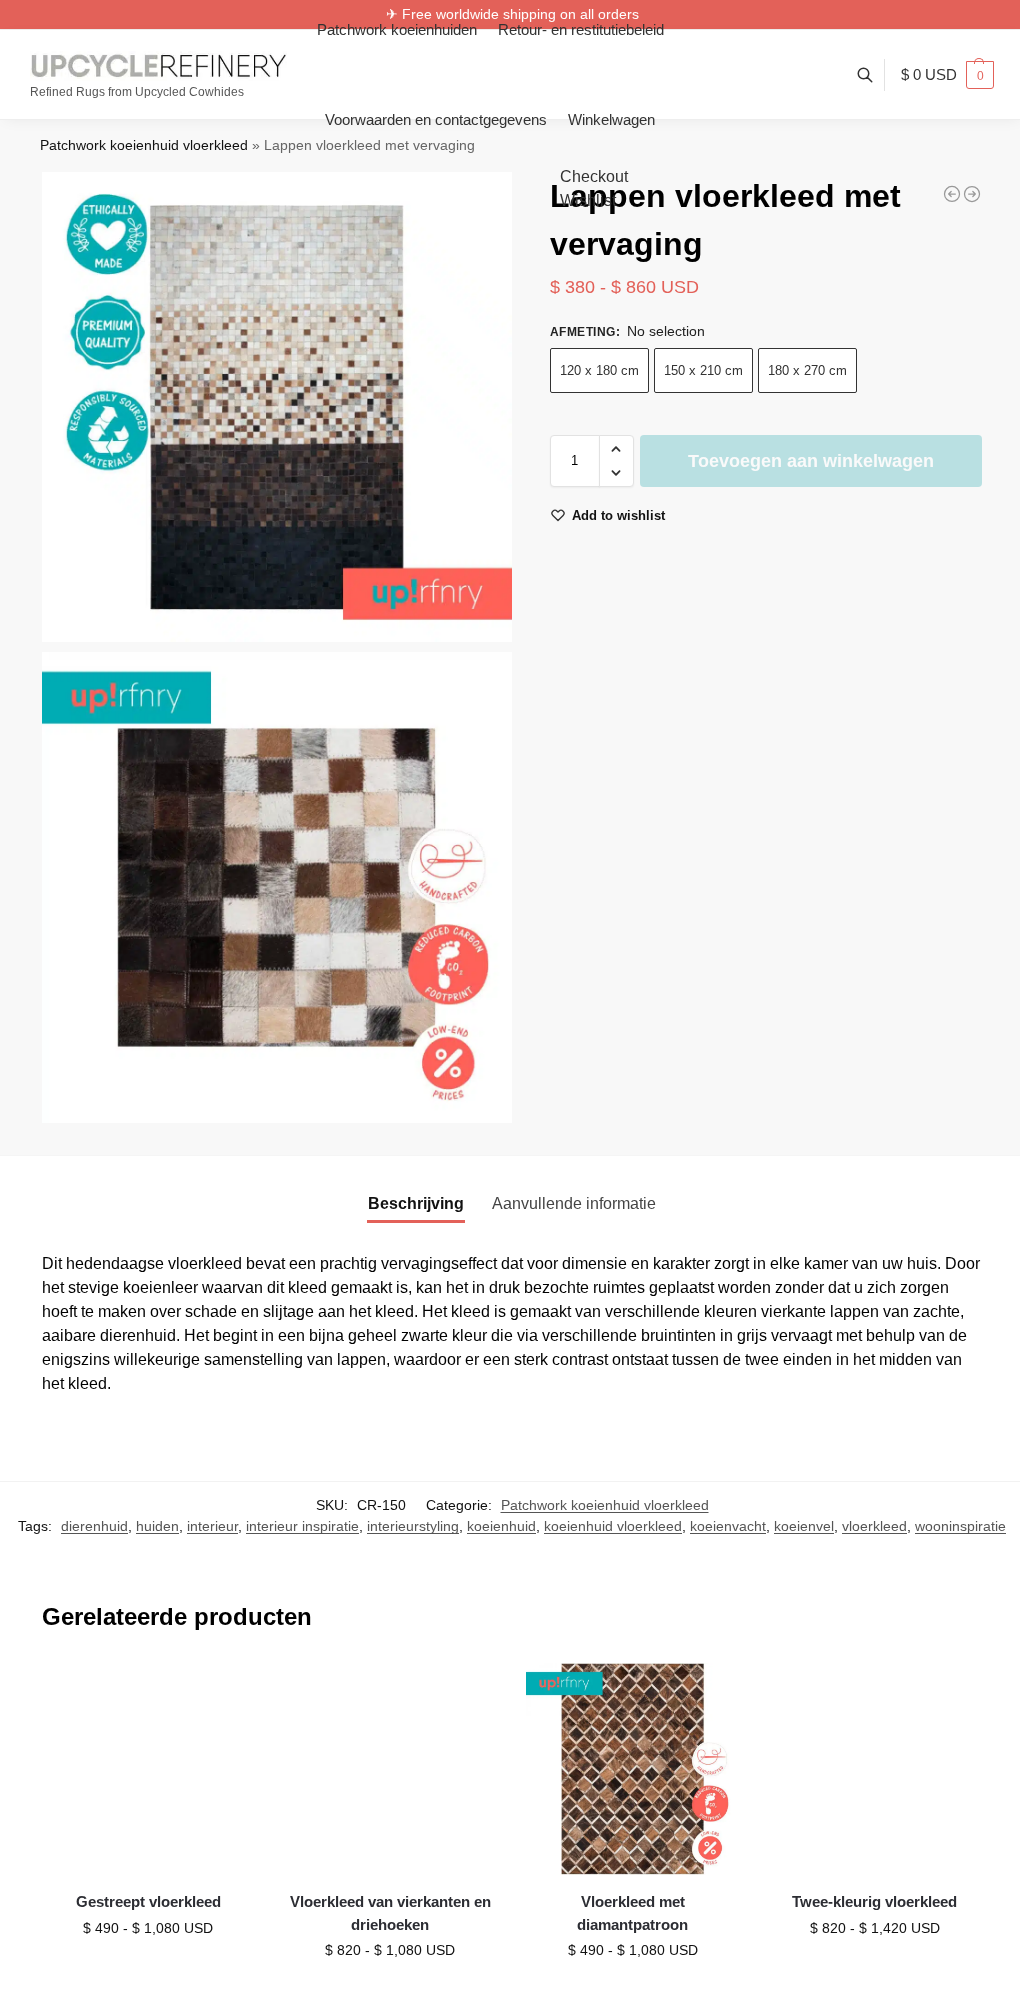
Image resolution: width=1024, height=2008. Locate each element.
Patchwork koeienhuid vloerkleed (144, 145)
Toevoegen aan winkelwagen (811, 461)
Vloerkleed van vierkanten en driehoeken (390, 1913)
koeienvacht (728, 1526)
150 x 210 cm (703, 370)
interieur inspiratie (302, 1526)
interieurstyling (413, 1526)
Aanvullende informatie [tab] (574, 1203)
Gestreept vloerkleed (148, 1901)
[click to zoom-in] (277, 407)
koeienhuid (501, 1526)
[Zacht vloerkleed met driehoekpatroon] (972, 194)
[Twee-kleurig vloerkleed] (952, 194)
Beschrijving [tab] (416, 1203)
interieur (212, 1526)
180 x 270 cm (807, 370)
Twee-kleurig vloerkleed (874, 1901)
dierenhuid (94, 1526)
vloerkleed (874, 1526)
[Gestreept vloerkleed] (148, 1769)
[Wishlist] (224, 1693)
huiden (157, 1526)
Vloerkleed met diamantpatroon (632, 1913)
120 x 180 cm (599, 370)
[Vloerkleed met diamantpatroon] (632, 1769)
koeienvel (804, 1526)
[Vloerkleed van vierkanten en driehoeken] (390, 1769)
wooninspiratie (960, 1526)
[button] (947, 75)
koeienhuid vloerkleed (613, 1526)
